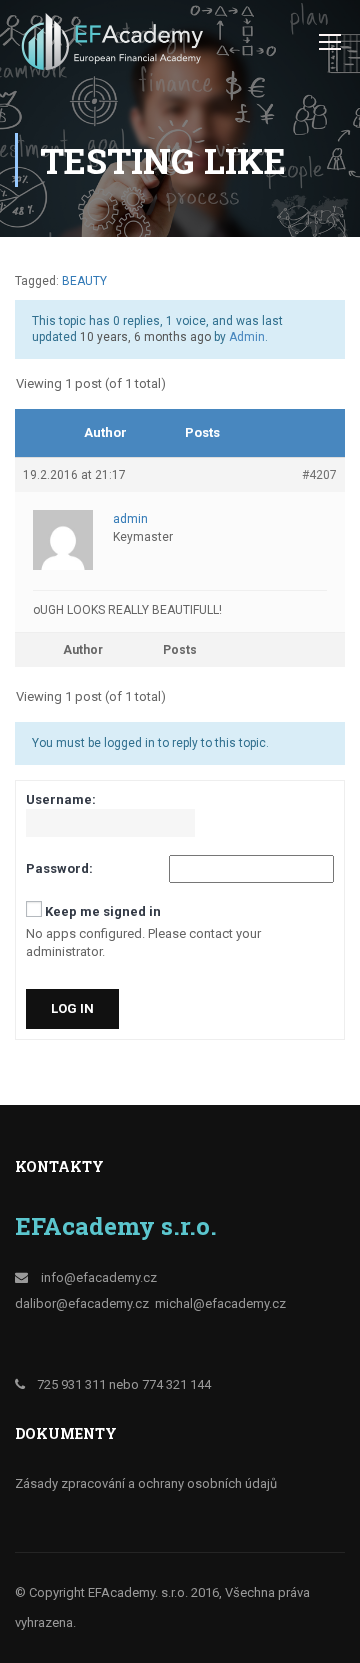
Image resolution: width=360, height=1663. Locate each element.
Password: (59, 868)
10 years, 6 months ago (145, 337)
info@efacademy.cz (99, 1277)
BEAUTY (84, 281)
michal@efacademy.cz (220, 1303)
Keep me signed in (103, 911)
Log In (72, 1008)
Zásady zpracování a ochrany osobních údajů (146, 1483)
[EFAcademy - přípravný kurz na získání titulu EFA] (115, 46)
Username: (61, 799)
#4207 (319, 475)
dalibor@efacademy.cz (82, 1303)
